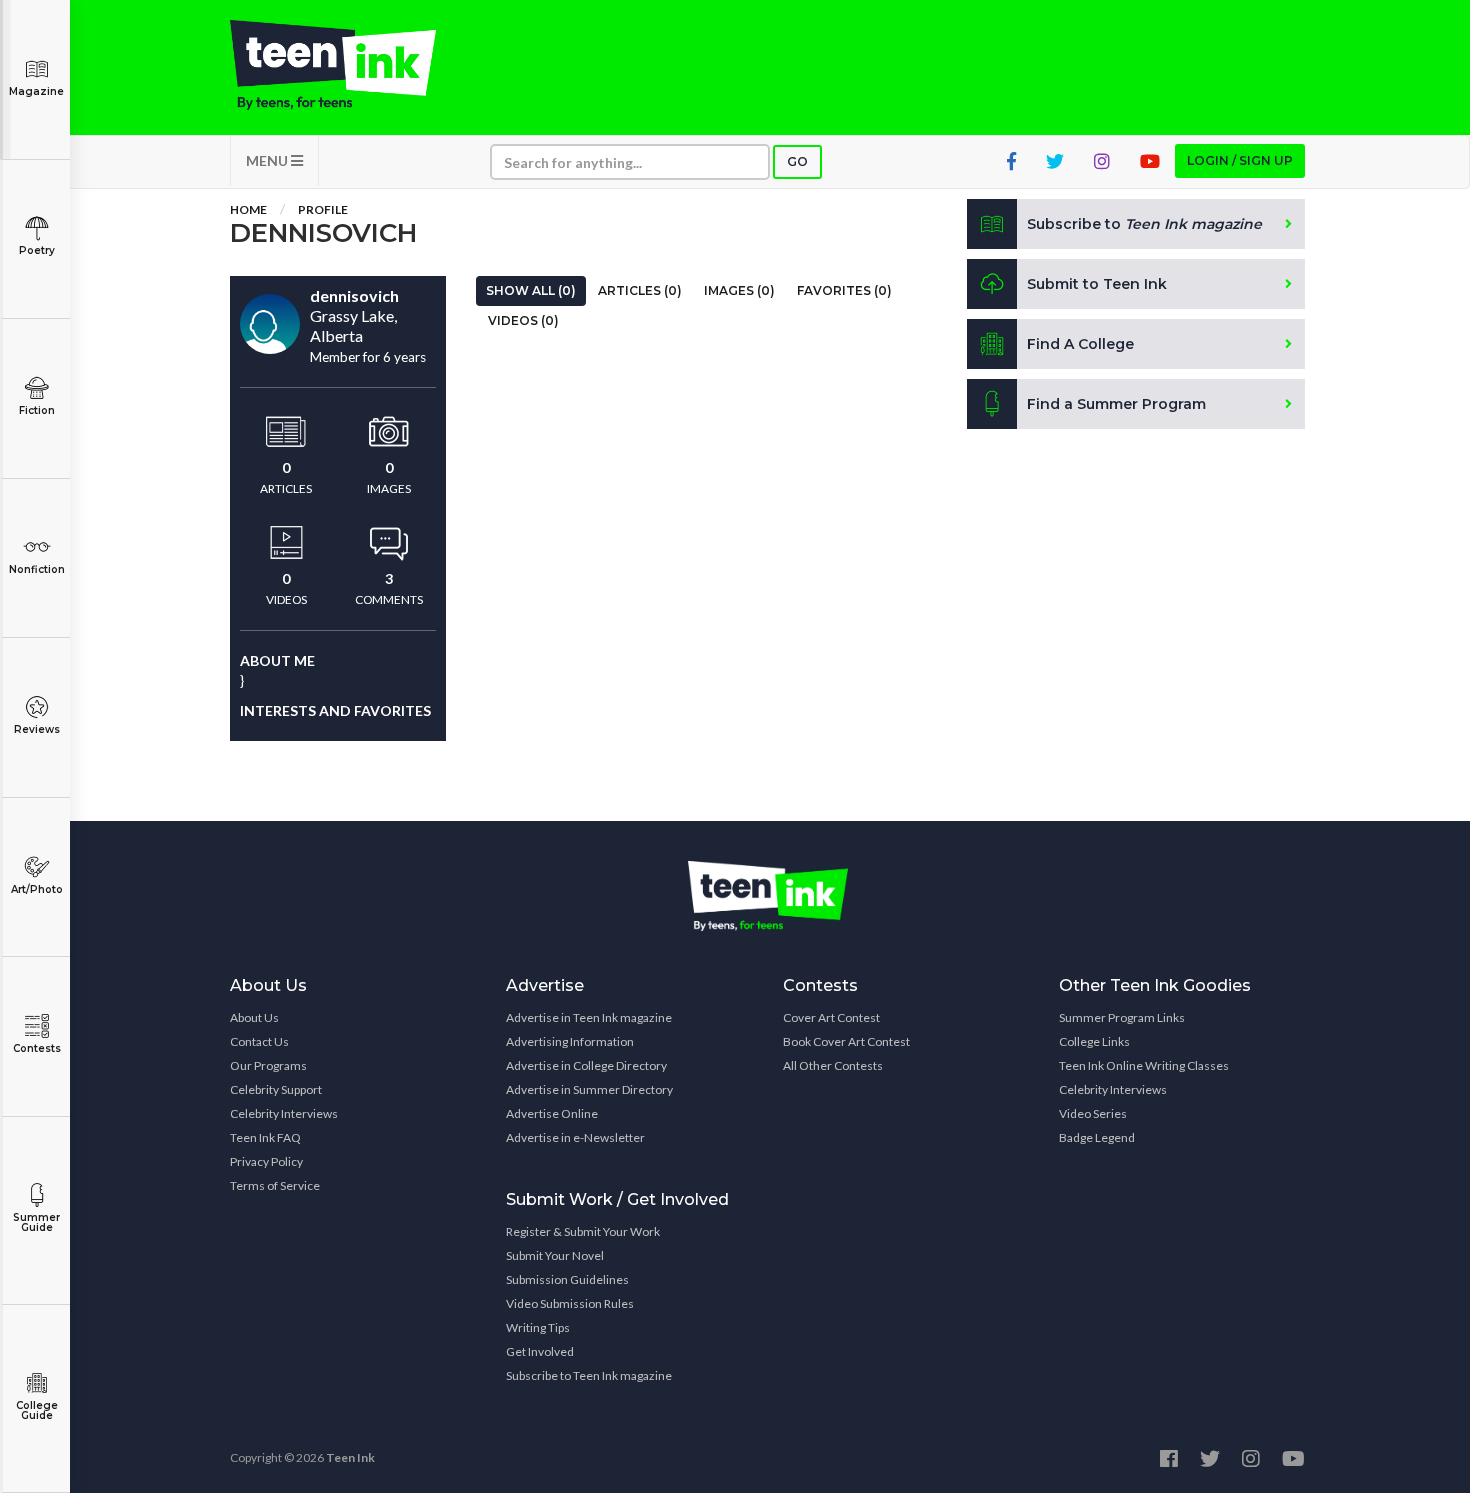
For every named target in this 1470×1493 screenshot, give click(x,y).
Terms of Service (275, 1185)
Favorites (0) (844, 290)
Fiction (37, 410)
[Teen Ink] (353, 65)
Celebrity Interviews (284, 1113)
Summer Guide (36, 1222)
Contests (37, 1048)
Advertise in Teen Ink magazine (589, 1017)
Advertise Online (552, 1113)
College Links (1094, 1041)
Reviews (37, 729)
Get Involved (540, 1351)
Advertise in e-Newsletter (575, 1137)
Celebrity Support (276, 1089)
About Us (254, 1017)
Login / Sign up (1240, 160)
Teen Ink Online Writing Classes (1144, 1065)
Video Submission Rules (570, 1303)
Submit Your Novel (555, 1255)
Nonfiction (37, 569)
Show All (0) (531, 290)
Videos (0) (523, 320)
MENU (268, 160)
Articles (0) (640, 290)
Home (248, 209)
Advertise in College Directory (586, 1065)
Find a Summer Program (1116, 404)
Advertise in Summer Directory (589, 1089)
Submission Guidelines (567, 1279)
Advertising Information (570, 1041)
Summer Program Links (1122, 1017)
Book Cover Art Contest (846, 1041)
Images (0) (739, 290)
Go (797, 161)
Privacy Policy (266, 1161)
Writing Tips (538, 1327)
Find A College (1080, 344)
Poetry (37, 250)
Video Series (1093, 1113)
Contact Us (259, 1041)
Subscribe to (1144, 224)
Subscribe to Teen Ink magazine (589, 1375)
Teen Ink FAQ (265, 1137)
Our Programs (268, 1065)
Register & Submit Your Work (583, 1231)
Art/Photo (37, 889)
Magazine (36, 91)
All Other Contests (833, 1065)
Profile (323, 209)
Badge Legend (1097, 1137)
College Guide (37, 1410)
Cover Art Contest (831, 1017)
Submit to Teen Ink (1097, 284)
